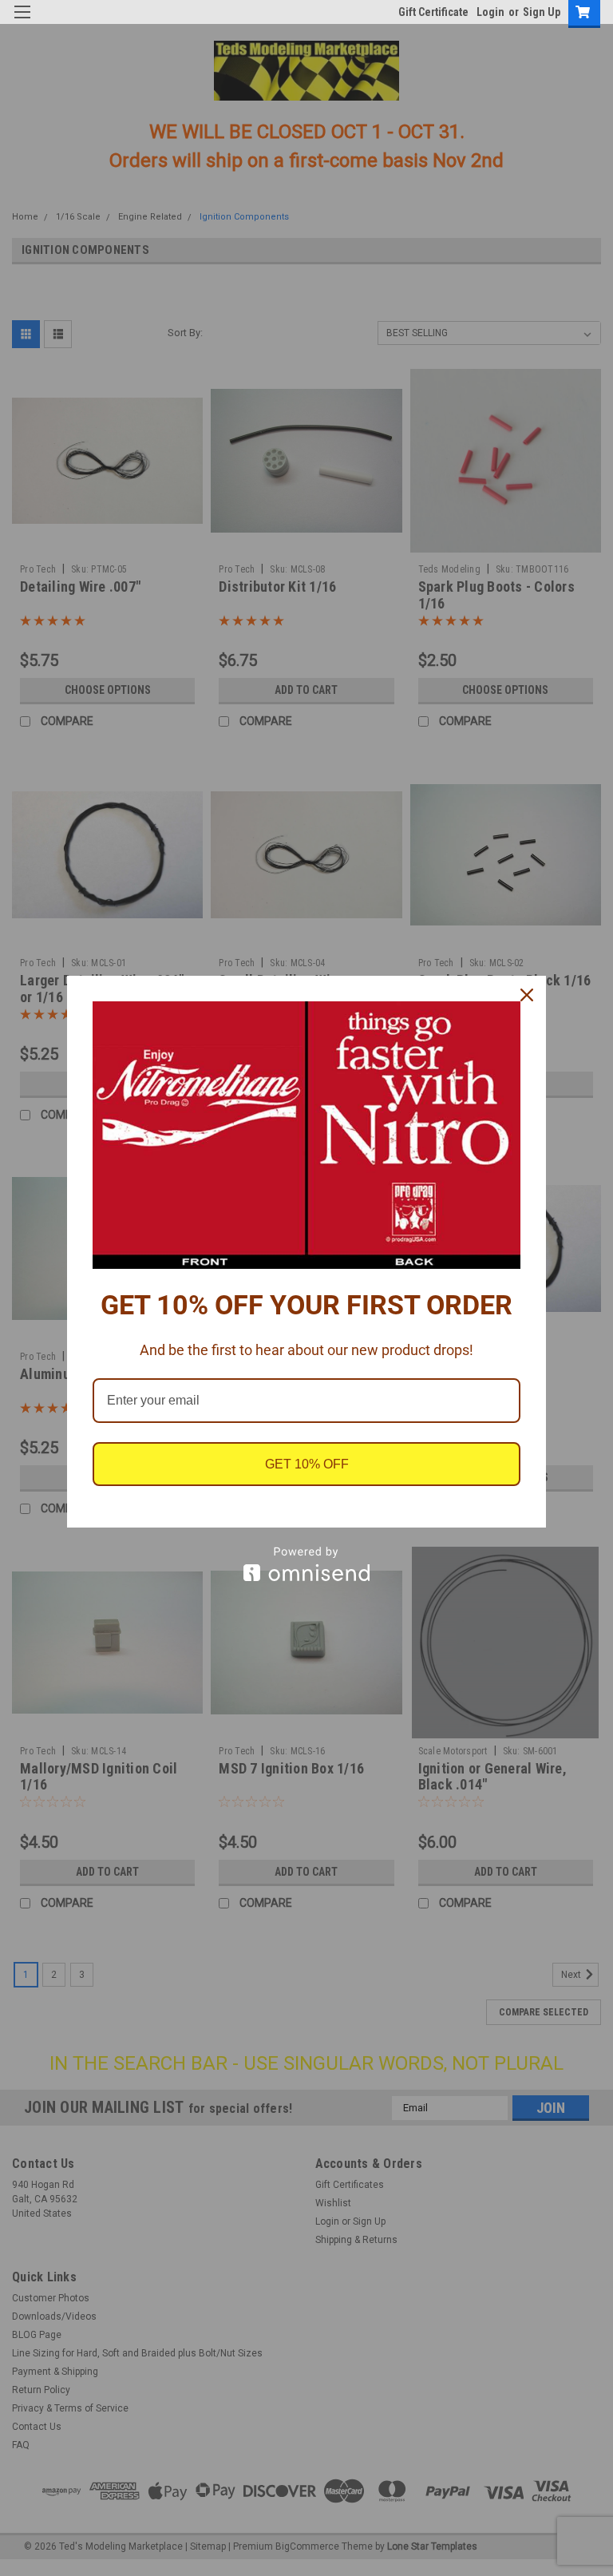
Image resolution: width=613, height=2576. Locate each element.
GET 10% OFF (307, 1464)
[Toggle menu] (22, 22)
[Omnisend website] (306, 1564)
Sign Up (542, 12)
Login (490, 12)
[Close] (527, 995)
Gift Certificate (433, 12)
